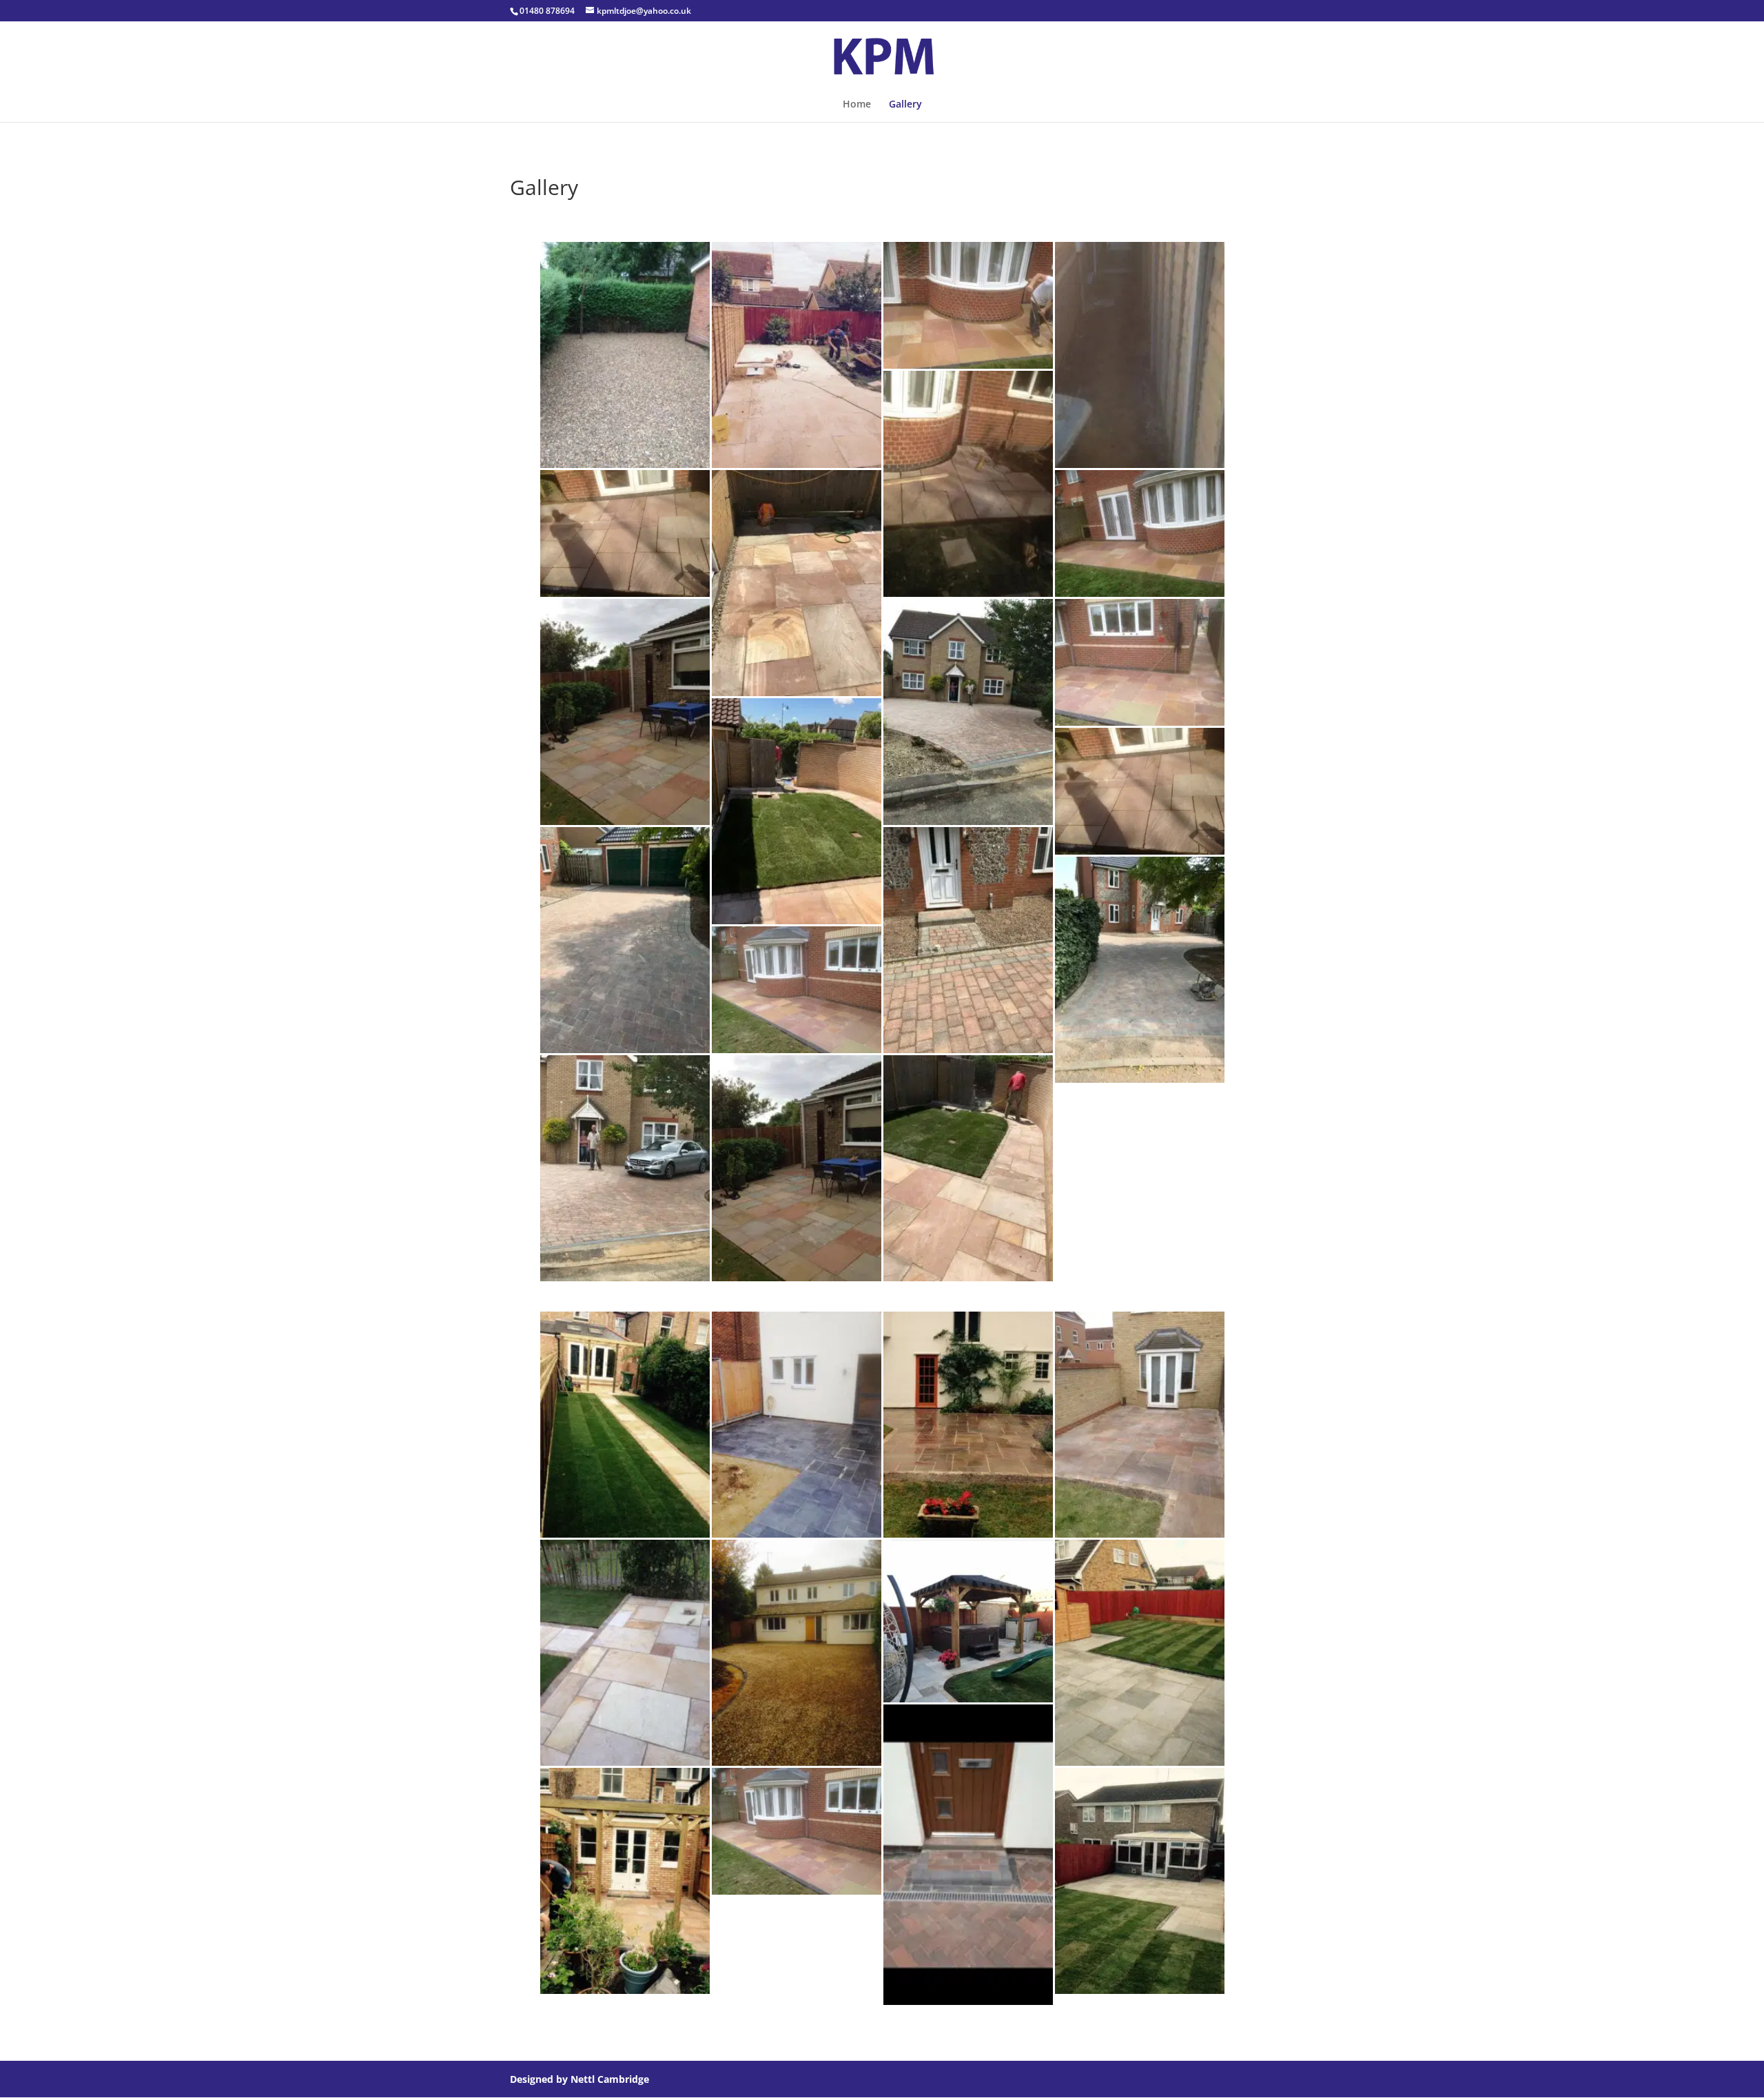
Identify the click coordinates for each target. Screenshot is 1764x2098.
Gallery (905, 105)
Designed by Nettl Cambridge (580, 2079)
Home (857, 105)
